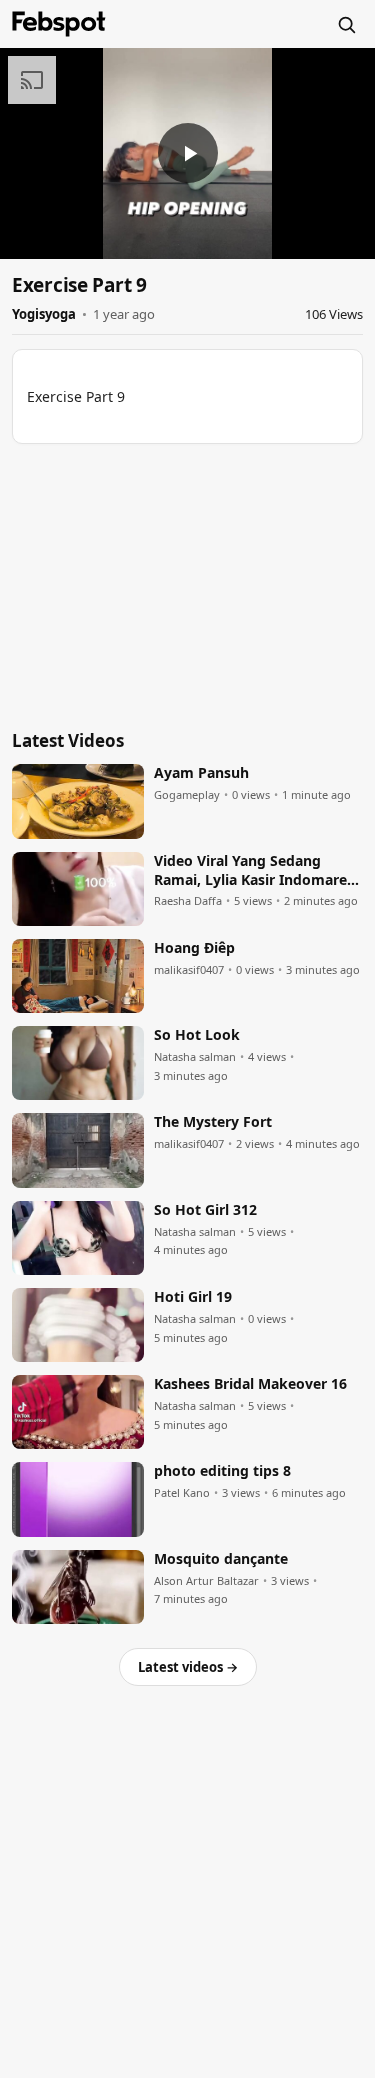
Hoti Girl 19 (193, 1297)
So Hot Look (197, 1035)
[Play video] (188, 153)
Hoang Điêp (194, 948)
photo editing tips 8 (222, 1471)
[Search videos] (346, 24)
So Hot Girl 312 (205, 1210)
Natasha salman (195, 1057)
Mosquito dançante (221, 1559)
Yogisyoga (44, 314)
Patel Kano (182, 1493)
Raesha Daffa (188, 901)
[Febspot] (59, 24)
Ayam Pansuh (201, 773)
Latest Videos (68, 740)
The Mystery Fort (213, 1122)
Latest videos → (188, 1667)
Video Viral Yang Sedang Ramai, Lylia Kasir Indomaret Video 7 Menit (253, 871)
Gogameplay (187, 795)
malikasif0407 (189, 970)
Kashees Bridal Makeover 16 (250, 1384)
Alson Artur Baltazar (206, 1581)
